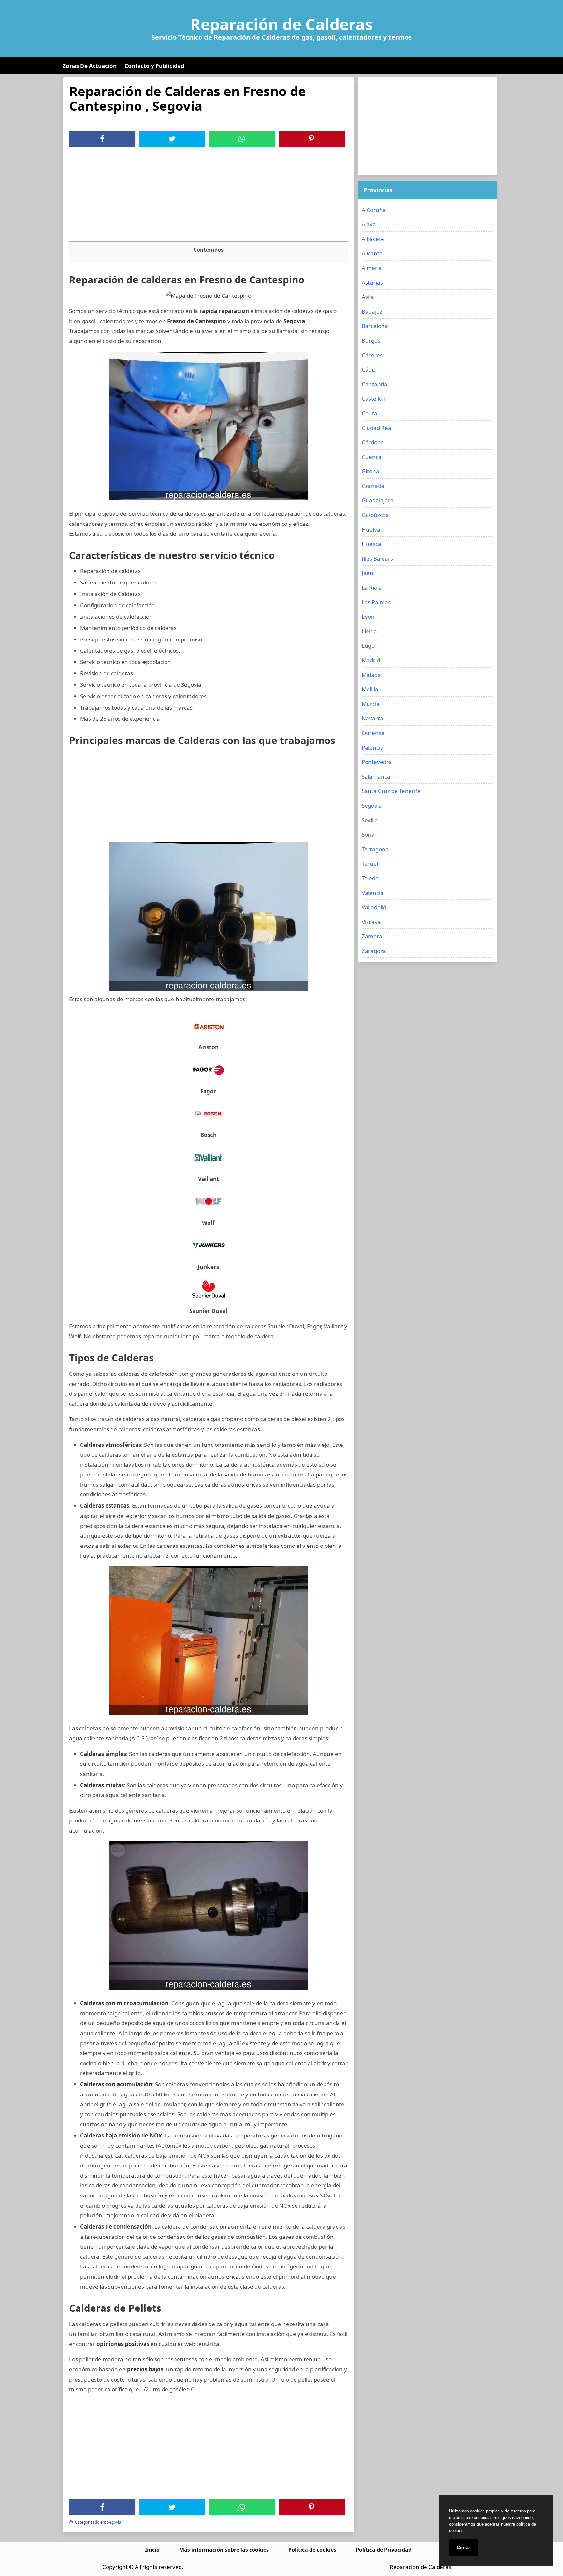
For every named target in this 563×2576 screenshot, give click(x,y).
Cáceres (372, 355)
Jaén (368, 573)
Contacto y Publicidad (154, 66)
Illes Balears (377, 559)
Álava (369, 224)
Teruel (370, 863)
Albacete (373, 239)
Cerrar (463, 2547)
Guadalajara (378, 500)
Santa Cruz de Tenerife (391, 791)
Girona (370, 471)
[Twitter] (172, 139)
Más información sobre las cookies (224, 2550)
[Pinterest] (311, 139)
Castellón (374, 399)
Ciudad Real (377, 428)
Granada (373, 486)
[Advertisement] (209, 196)
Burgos (371, 341)
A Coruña (374, 210)
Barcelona (375, 326)
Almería (372, 268)
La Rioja (372, 588)
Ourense (373, 733)
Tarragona (375, 849)
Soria (368, 835)
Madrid (371, 660)
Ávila (368, 297)
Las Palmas (376, 602)
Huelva (371, 530)
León (368, 617)
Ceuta (369, 413)
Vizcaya (371, 922)
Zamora (372, 936)
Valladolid (374, 907)
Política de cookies (312, 2550)
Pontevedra (377, 762)
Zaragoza (374, 951)
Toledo (370, 878)
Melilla (370, 689)
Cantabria (375, 384)
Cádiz (369, 370)
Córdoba (373, 442)
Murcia (371, 704)
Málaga (371, 675)
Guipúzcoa (375, 515)
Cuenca (372, 457)
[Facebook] (102, 139)
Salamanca (376, 777)
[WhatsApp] (242, 139)
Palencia (373, 748)
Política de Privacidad (384, 2550)
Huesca (371, 544)
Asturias (372, 283)
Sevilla (370, 820)
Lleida (369, 631)
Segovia (114, 2522)
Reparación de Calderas (281, 24)
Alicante (372, 253)
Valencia (373, 893)
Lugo (368, 646)
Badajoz (372, 312)
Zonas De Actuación (90, 66)
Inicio (152, 2550)
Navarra (372, 718)
